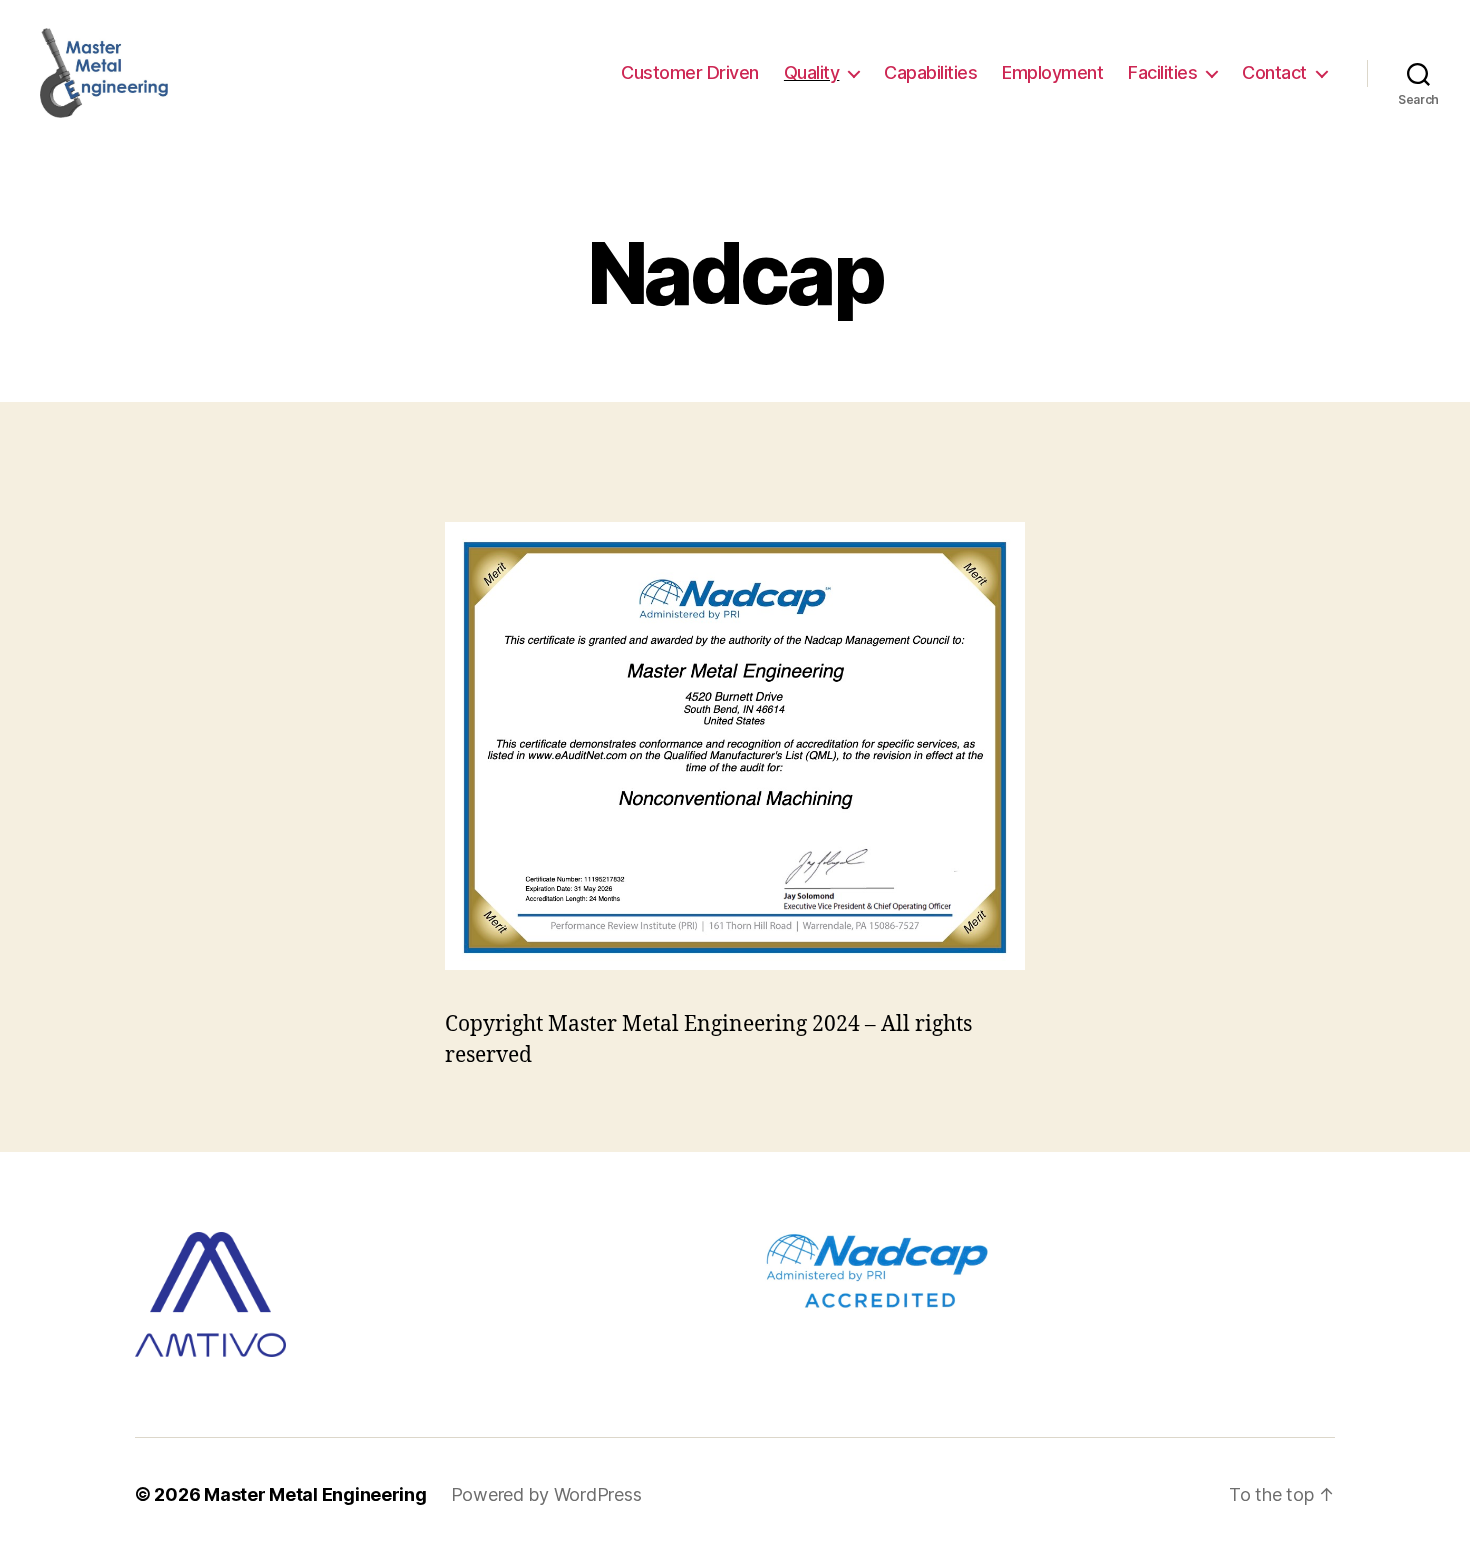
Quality (812, 72)
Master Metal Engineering (315, 1494)
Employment (1052, 72)
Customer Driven (690, 72)
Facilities (1162, 72)
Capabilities (930, 72)
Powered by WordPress (546, 1494)
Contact (1274, 72)
